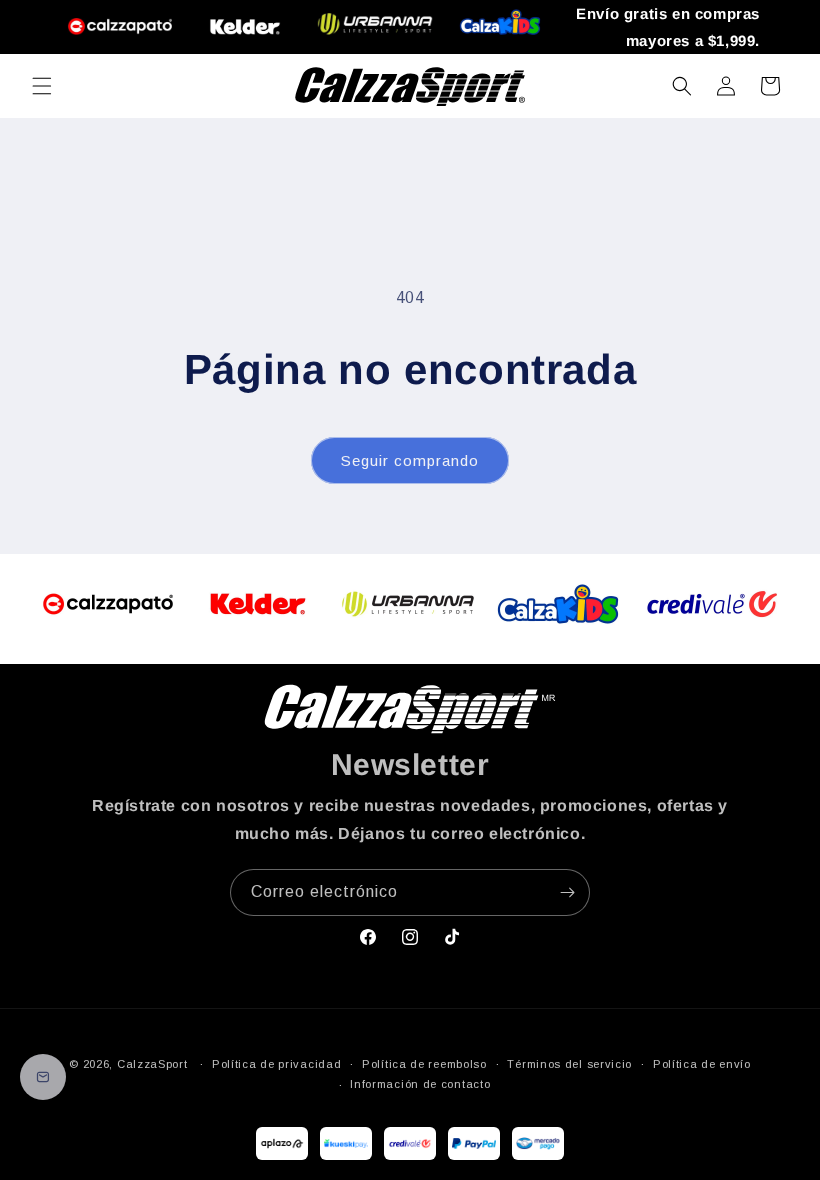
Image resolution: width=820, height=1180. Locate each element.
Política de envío (702, 1064)
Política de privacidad (276, 1064)
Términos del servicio (569, 1064)
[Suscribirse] (567, 892)
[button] (42, 86)
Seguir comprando (410, 460)
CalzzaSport (152, 1064)
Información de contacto (420, 1084)
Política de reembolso (424, 1064)
